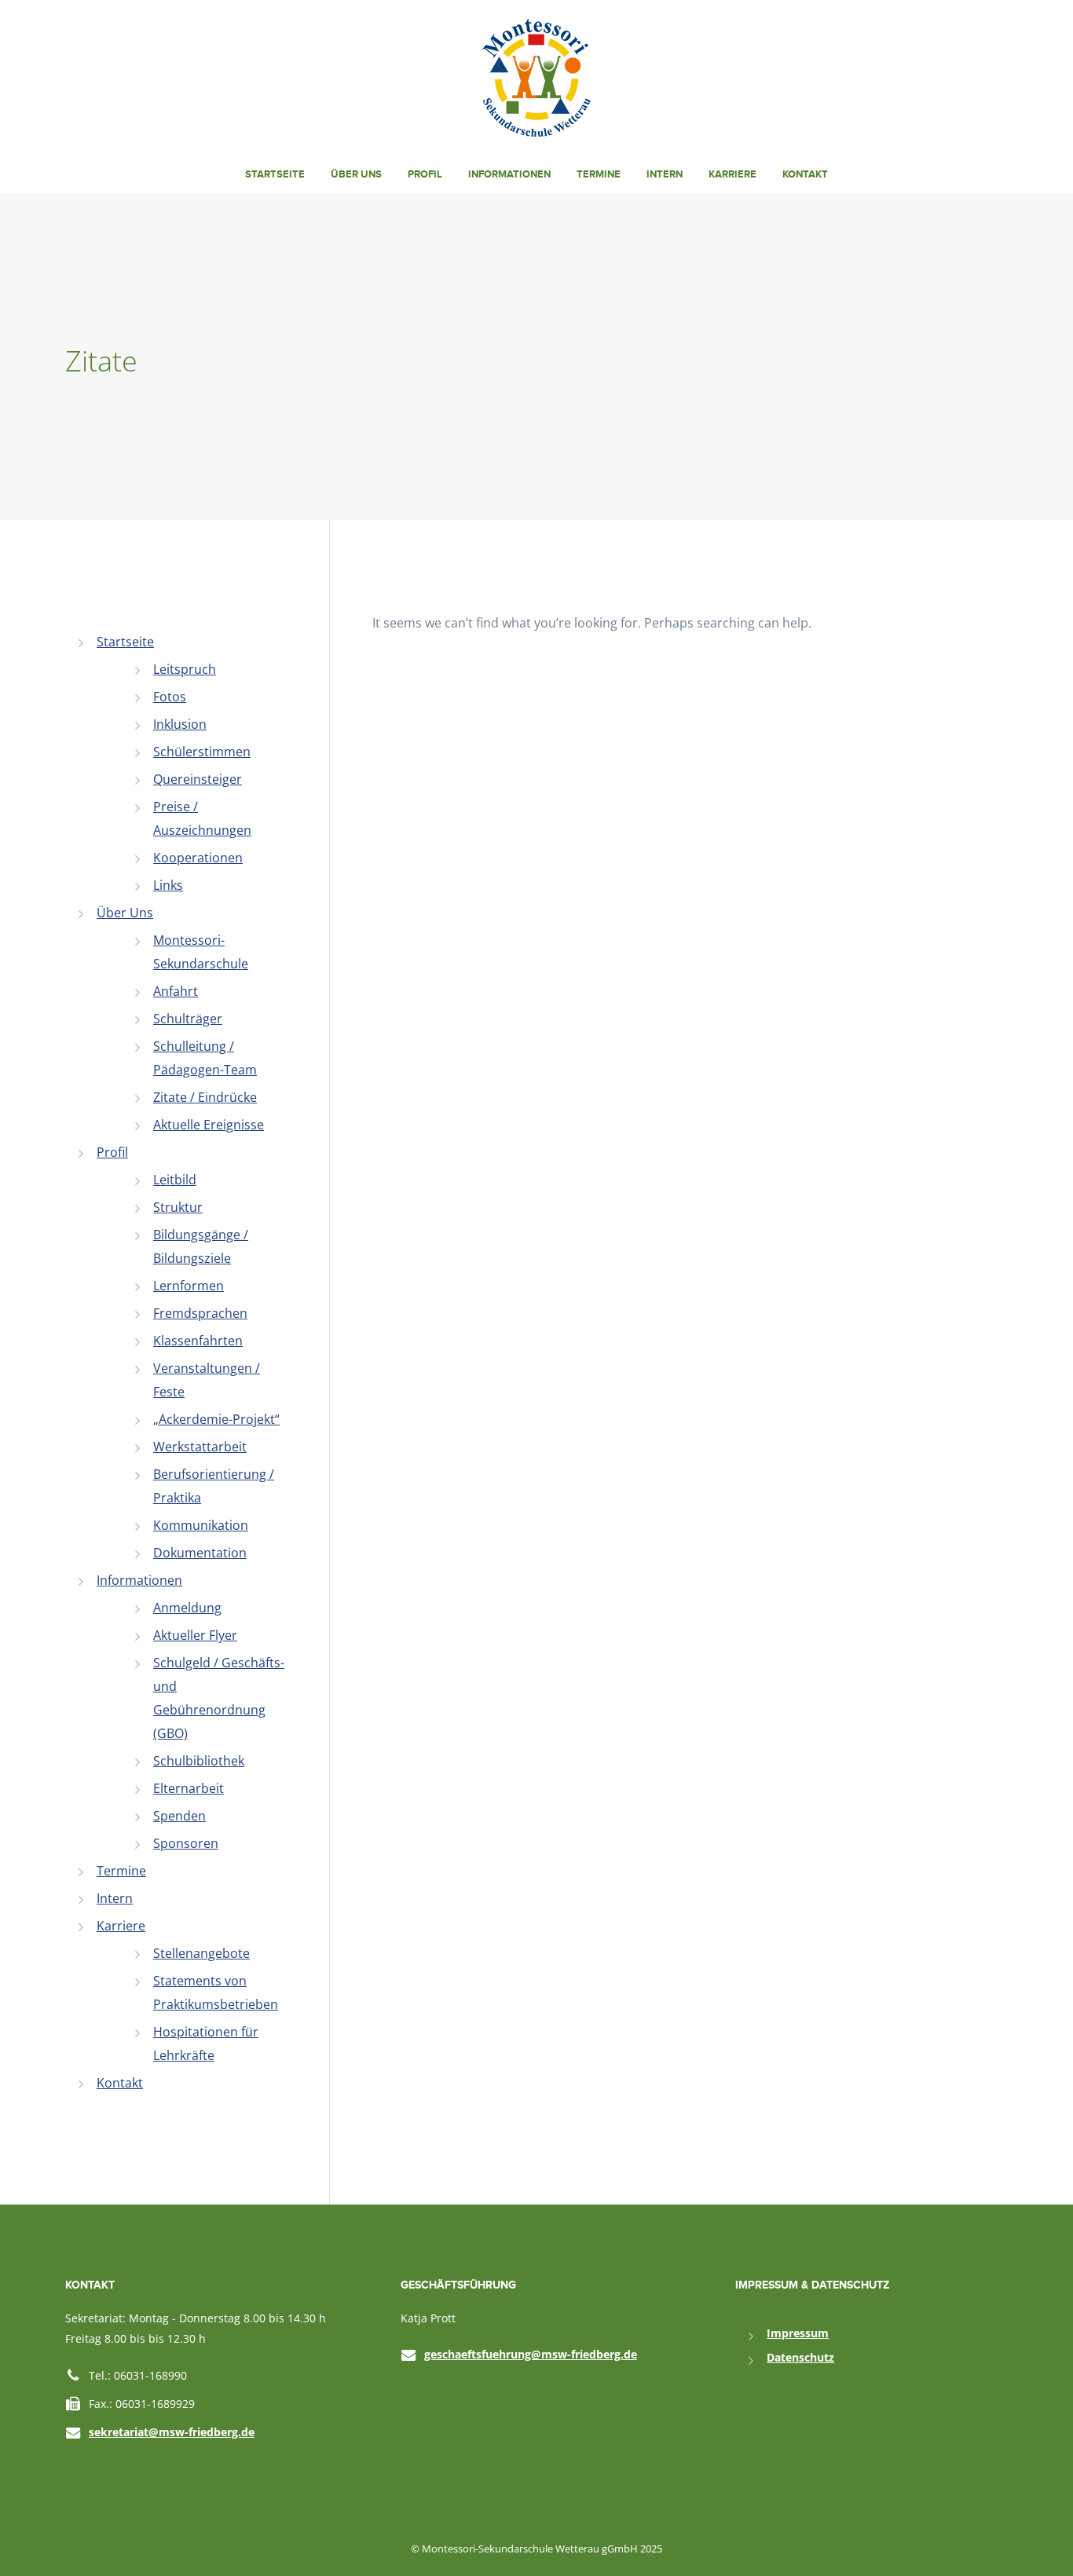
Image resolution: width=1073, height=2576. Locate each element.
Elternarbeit (189, 1788)
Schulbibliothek (199, 1761)
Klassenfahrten (198, 1341)
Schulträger (188, 1019)
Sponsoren (186, 1843)
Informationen (509, 174)
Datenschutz (800, 2357)
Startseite (275, 174)
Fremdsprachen (200, 1313)
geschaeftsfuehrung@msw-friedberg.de (531, 2354)
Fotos (170, 697)
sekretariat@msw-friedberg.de (172, 2432)
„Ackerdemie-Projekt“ (216, 1419)
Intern (665, 174)
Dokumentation (200, 1553)
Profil (425, 174)
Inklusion (180, 724)
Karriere (732, 174)
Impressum (798, 2333)
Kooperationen (198, 858)
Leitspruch (185, 669)
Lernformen (189, 1286)
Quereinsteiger (198, 779)
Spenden (179, 1816)
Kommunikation (201, 1525)
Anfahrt (176, 991)
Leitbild (175, 1180)
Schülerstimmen (202, 752)
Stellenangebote (201, 1953)
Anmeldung (187, 1608)
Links (168, 885)
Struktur (178, 1207)
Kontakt (805, 174)
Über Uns (356, 174)
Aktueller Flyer (195, 1635)
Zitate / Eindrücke (205, 1097)
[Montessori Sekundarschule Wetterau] (536, 76)
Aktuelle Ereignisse (209, 1125)
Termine (599, 174)
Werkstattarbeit (200, 1447)
